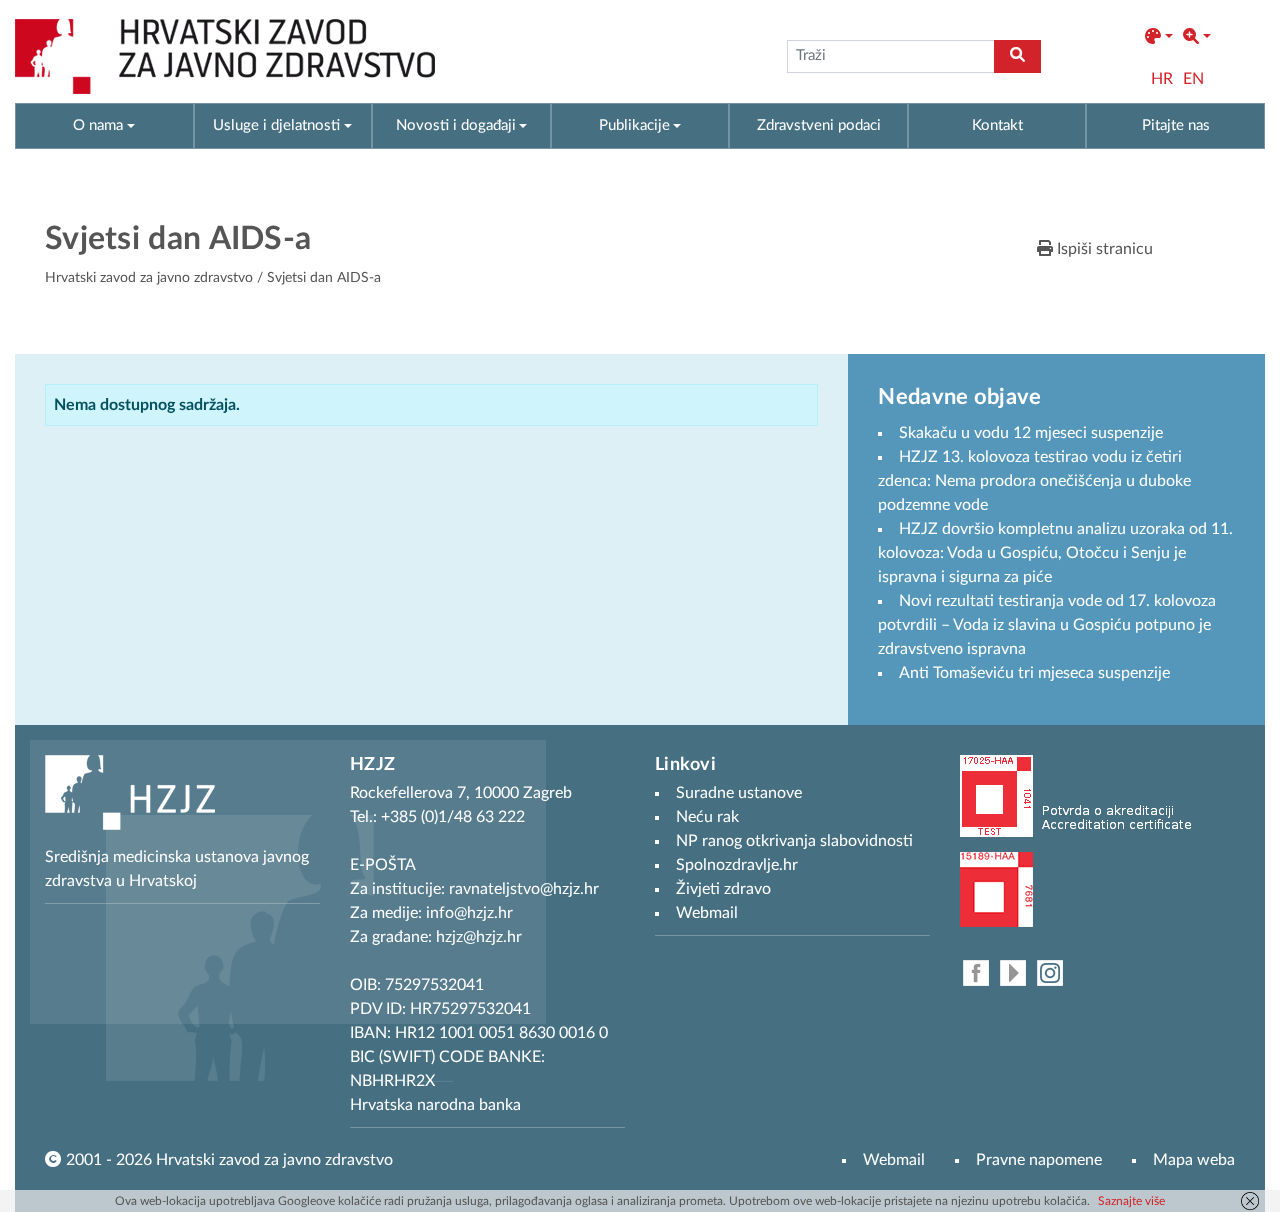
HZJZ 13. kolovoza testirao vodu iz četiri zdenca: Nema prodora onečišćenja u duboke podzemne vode (1034, 481)
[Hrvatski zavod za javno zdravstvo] (225, 56)
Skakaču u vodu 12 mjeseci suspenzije (1031, 433)
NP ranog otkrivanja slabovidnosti (794, 841)
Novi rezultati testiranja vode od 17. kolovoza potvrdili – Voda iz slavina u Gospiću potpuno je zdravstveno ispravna (1047, 625)
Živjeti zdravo (723, 889)
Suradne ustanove (739, 793)
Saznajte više (1131, 1201)
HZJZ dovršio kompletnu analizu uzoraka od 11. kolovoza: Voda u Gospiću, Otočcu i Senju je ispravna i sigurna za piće (1055, 553)
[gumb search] (1017, 56)
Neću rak (707, 817)
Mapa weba (1194, 1160)
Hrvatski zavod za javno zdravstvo (149, 278)
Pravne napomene (1039, 1160)
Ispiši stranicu (1103, 249)
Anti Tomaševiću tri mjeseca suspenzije (1034, 673)
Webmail (894, 1160)
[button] (1159, 37)
